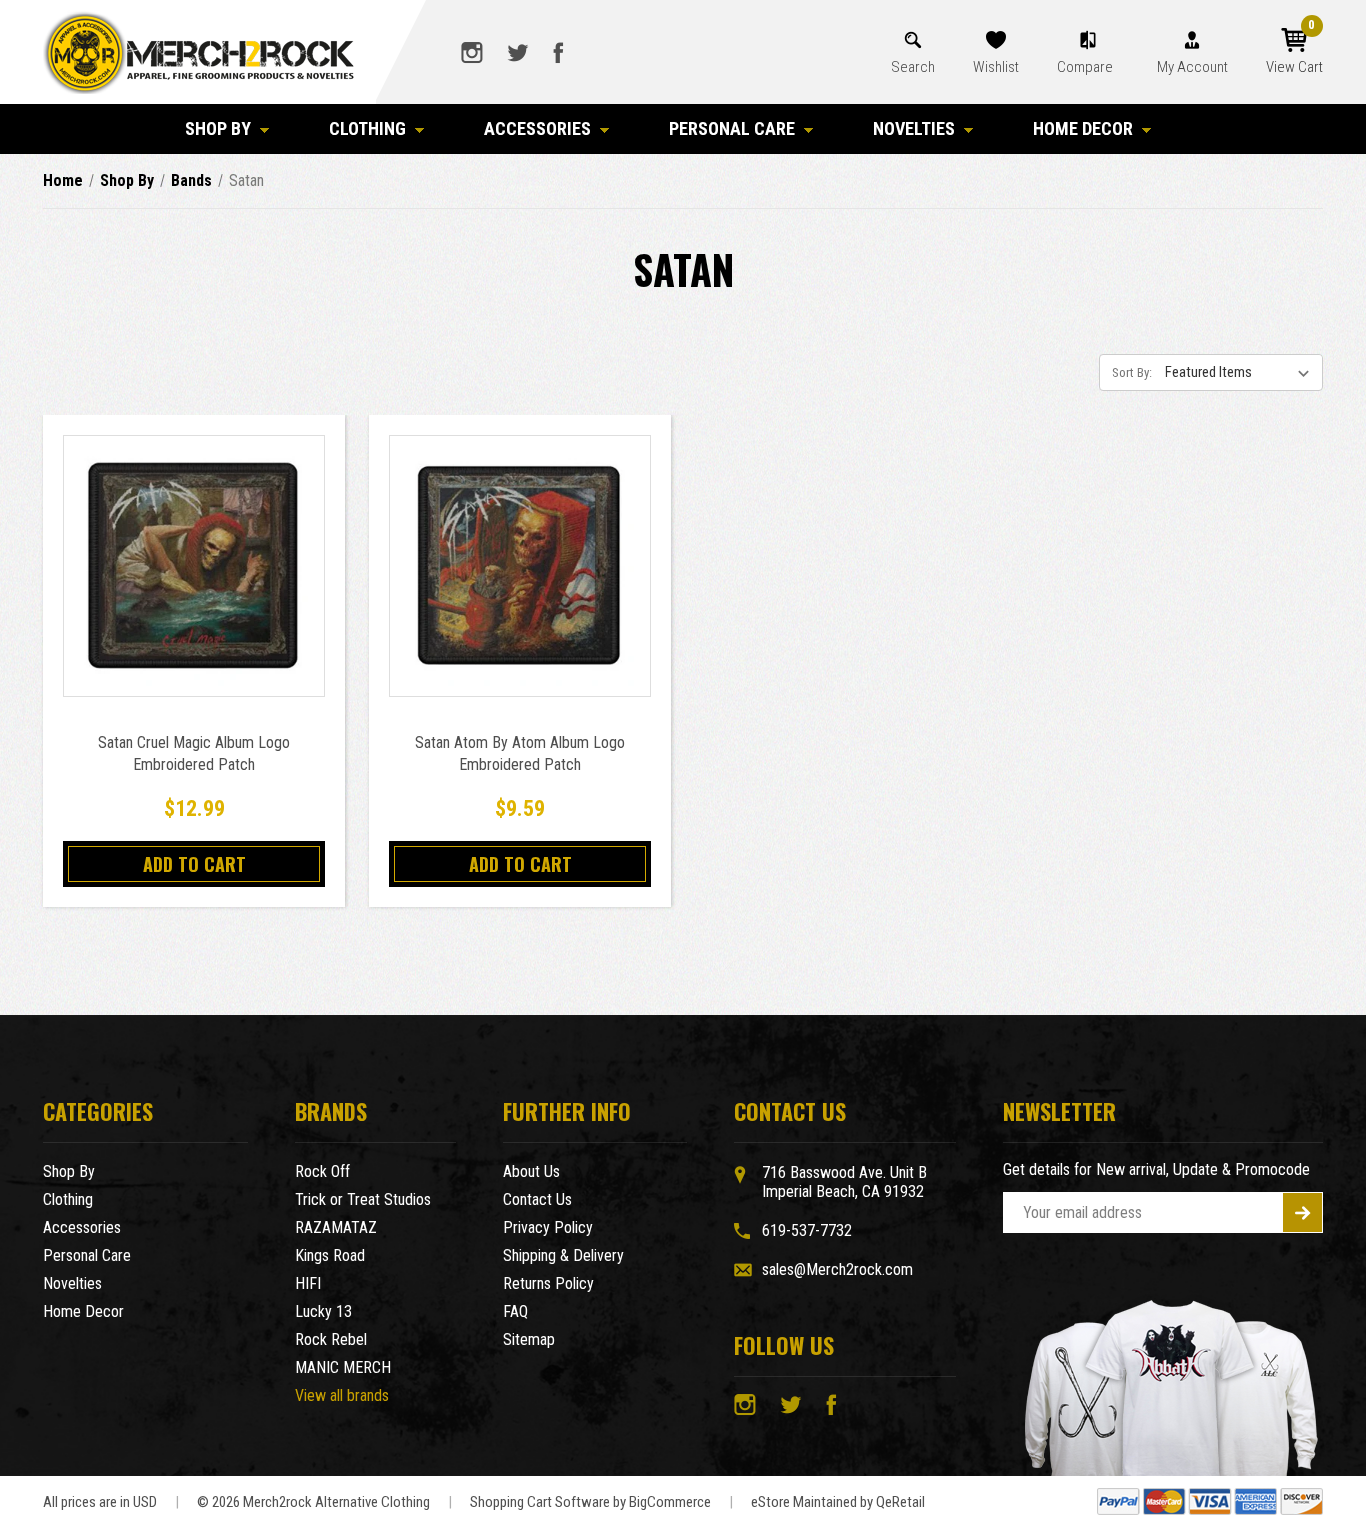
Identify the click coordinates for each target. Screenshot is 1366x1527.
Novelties (914, 128)
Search (913, 67)
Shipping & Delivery (563, 1255)
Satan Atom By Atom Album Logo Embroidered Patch (520, 753)
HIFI (308, 1283)
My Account (1192, 67)
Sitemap (529, 1339)
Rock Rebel (331, 1339)
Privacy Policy (548, 1227)
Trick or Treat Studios (363, 1199)
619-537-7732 (807, 1230)
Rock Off (322, 1171)
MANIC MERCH (343, 1367)
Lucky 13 (323, 1311)
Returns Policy (548, 1283)
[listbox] (1242, 372)
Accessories (537, 128)
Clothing (367, 128)
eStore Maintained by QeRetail (838, 1502)
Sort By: (1132, 372)
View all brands (342, 1395)
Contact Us (537, 1199)
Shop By (218, 128)
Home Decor (1083, 128)
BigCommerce (670, 1502)
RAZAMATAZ (336, 1227)
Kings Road (330, 1255)
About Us (531, 1171)
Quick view (194, 543)
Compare (1086, 67)
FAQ (515, 1311)
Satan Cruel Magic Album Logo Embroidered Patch (194, 753)
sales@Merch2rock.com (837, 1269)
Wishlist (996, 67)
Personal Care (732, 128)
